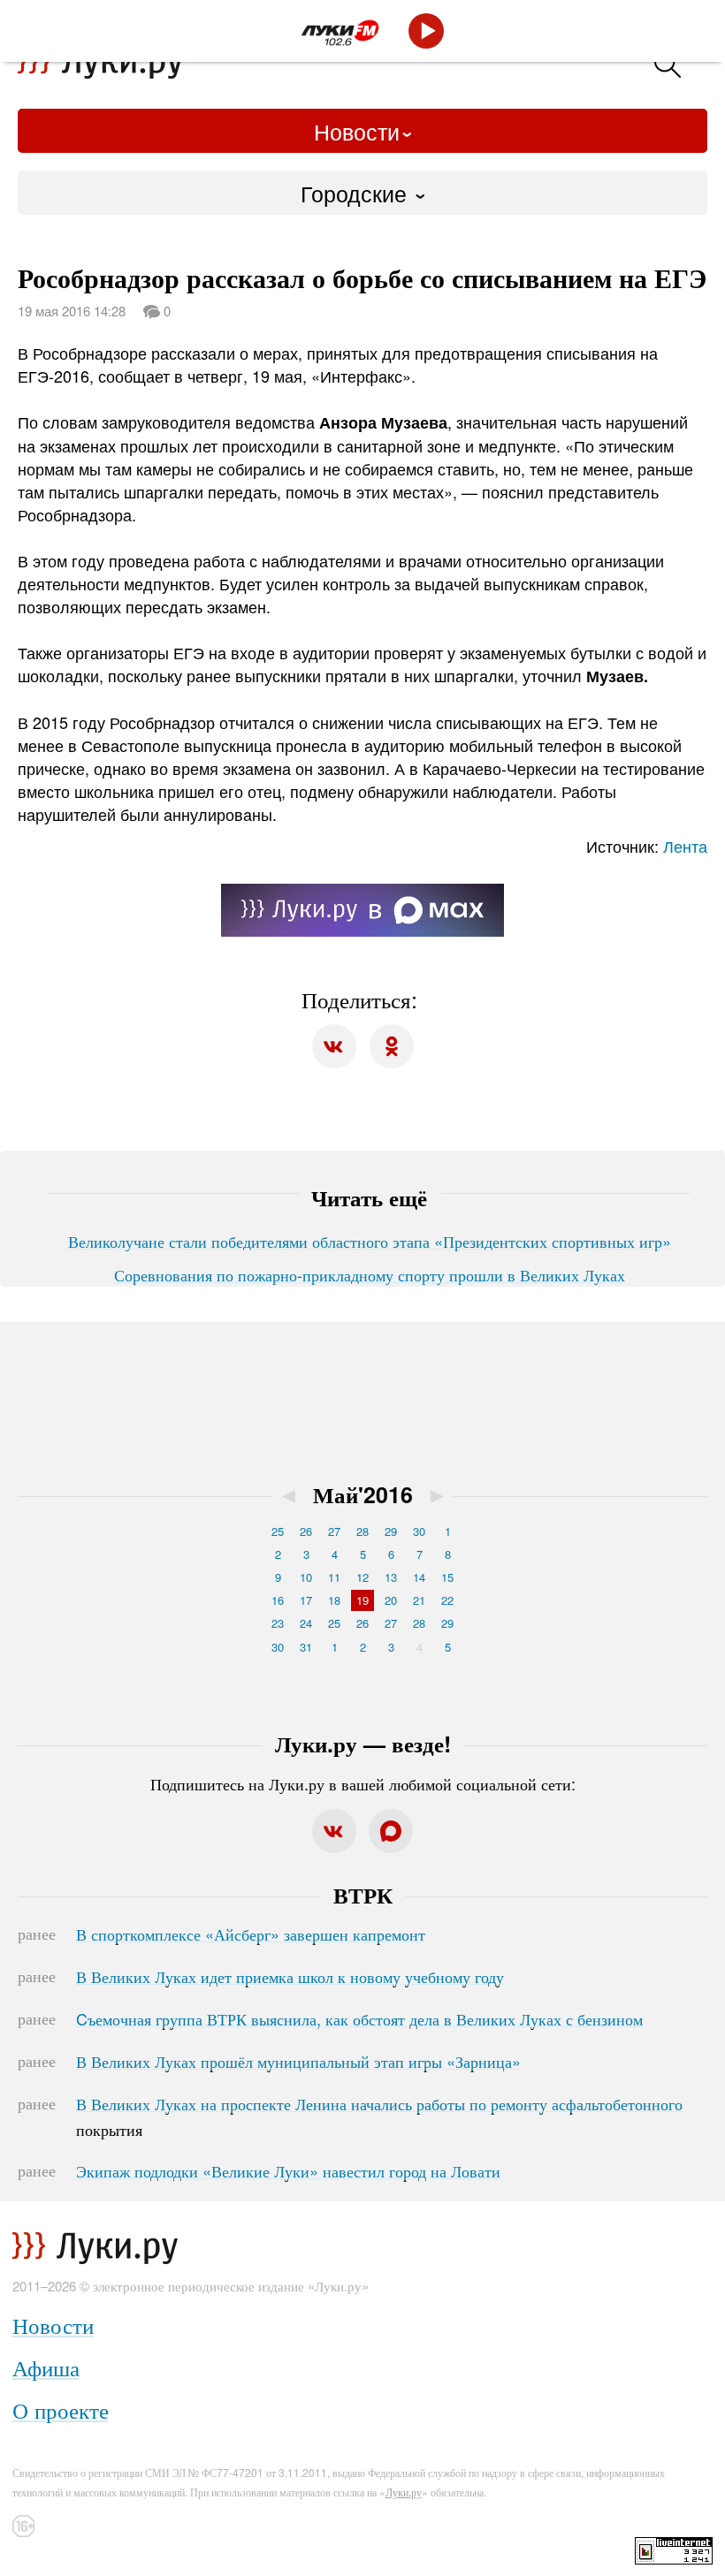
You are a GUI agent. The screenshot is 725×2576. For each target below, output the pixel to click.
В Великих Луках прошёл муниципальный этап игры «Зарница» (298, 2061)
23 (278, 1623)
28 (362, 1531)
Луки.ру (404, 2492)
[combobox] (362, 193)
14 (419, 1577)
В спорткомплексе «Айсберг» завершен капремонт (251, 1934)
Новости (357, 131)
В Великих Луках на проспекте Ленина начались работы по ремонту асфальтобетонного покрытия (379, 2116)
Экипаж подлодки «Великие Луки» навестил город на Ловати (288, 2170)
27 (334, 1531)
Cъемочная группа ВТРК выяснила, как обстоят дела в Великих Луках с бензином (359, 2018)
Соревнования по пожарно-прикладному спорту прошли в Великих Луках (370, 1274)
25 (278, 1531)
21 (419, 1600)
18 (334, 1600)
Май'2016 (363, 1494)
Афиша (46, 2367)
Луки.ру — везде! (363, 1744)
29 (391, 1531)
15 (447, 1577)
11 (334, 1577)
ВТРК (363, 1895)
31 (306, 1647)
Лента (685, 846)
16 (278, 1600)
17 (306, 1600)
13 (391, 1577)
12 (362, 1577)
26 (306, 1531)
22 (447, 1600)
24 (306, 1623)
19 (362, 1600)
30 (419, 1531)
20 (391, 1600)
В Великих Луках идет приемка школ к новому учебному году (290, 1976)
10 (306, 1577)
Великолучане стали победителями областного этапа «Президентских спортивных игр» (370, 1241)
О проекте (61, 2409)
